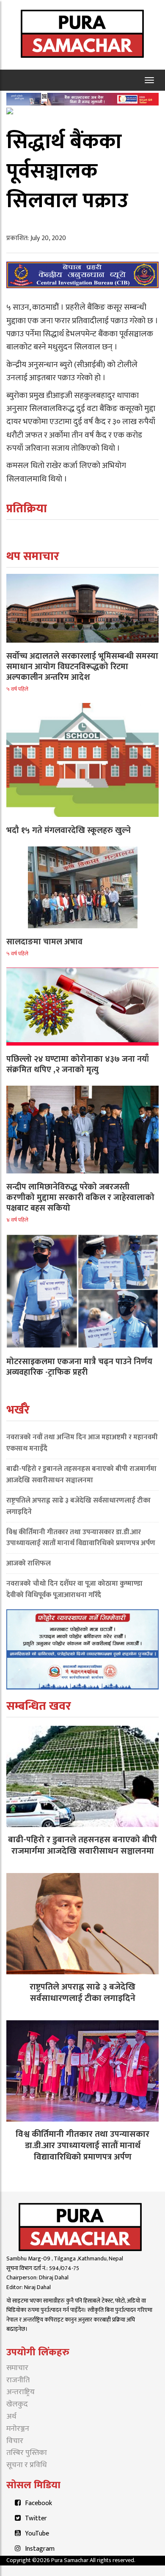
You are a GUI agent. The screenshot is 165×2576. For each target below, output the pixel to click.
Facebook (38, 2503)
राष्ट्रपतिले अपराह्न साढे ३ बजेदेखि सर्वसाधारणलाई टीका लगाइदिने (78, 1506)
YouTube (37, 2534)
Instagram (40, 2549)
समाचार (17, 2368)
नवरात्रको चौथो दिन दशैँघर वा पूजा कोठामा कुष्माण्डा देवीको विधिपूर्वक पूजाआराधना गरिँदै (74, 1589)
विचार (15, 2441)
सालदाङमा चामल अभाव (44, 942)
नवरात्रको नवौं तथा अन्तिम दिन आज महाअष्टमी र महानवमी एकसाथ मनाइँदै (82, 1443)
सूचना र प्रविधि (27, 2465)
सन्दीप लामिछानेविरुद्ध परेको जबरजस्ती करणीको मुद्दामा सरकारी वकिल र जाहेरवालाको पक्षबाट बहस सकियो (80, 1197)
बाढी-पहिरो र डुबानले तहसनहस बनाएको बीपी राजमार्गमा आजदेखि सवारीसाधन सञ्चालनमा (81, 1475)
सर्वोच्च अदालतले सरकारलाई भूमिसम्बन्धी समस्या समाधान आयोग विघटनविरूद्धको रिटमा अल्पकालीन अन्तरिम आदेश (82, 667)
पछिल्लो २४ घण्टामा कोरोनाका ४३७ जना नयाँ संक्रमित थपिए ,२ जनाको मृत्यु (78, 1064)
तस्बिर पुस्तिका (27, 2453)
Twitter (36, 2518)
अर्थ (11, 2417)
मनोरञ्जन (18, 2429)
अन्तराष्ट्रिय (21, 2392)
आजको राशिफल (29, 1563)
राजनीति (18, 2380)
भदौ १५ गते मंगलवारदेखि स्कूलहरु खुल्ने (69, 830)
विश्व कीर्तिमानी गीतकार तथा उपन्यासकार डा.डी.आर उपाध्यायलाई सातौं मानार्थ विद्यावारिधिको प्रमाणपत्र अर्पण (81, 1538)
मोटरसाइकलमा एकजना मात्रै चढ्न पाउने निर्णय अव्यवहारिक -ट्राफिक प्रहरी (79, 1367)
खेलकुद (17, 2404)
